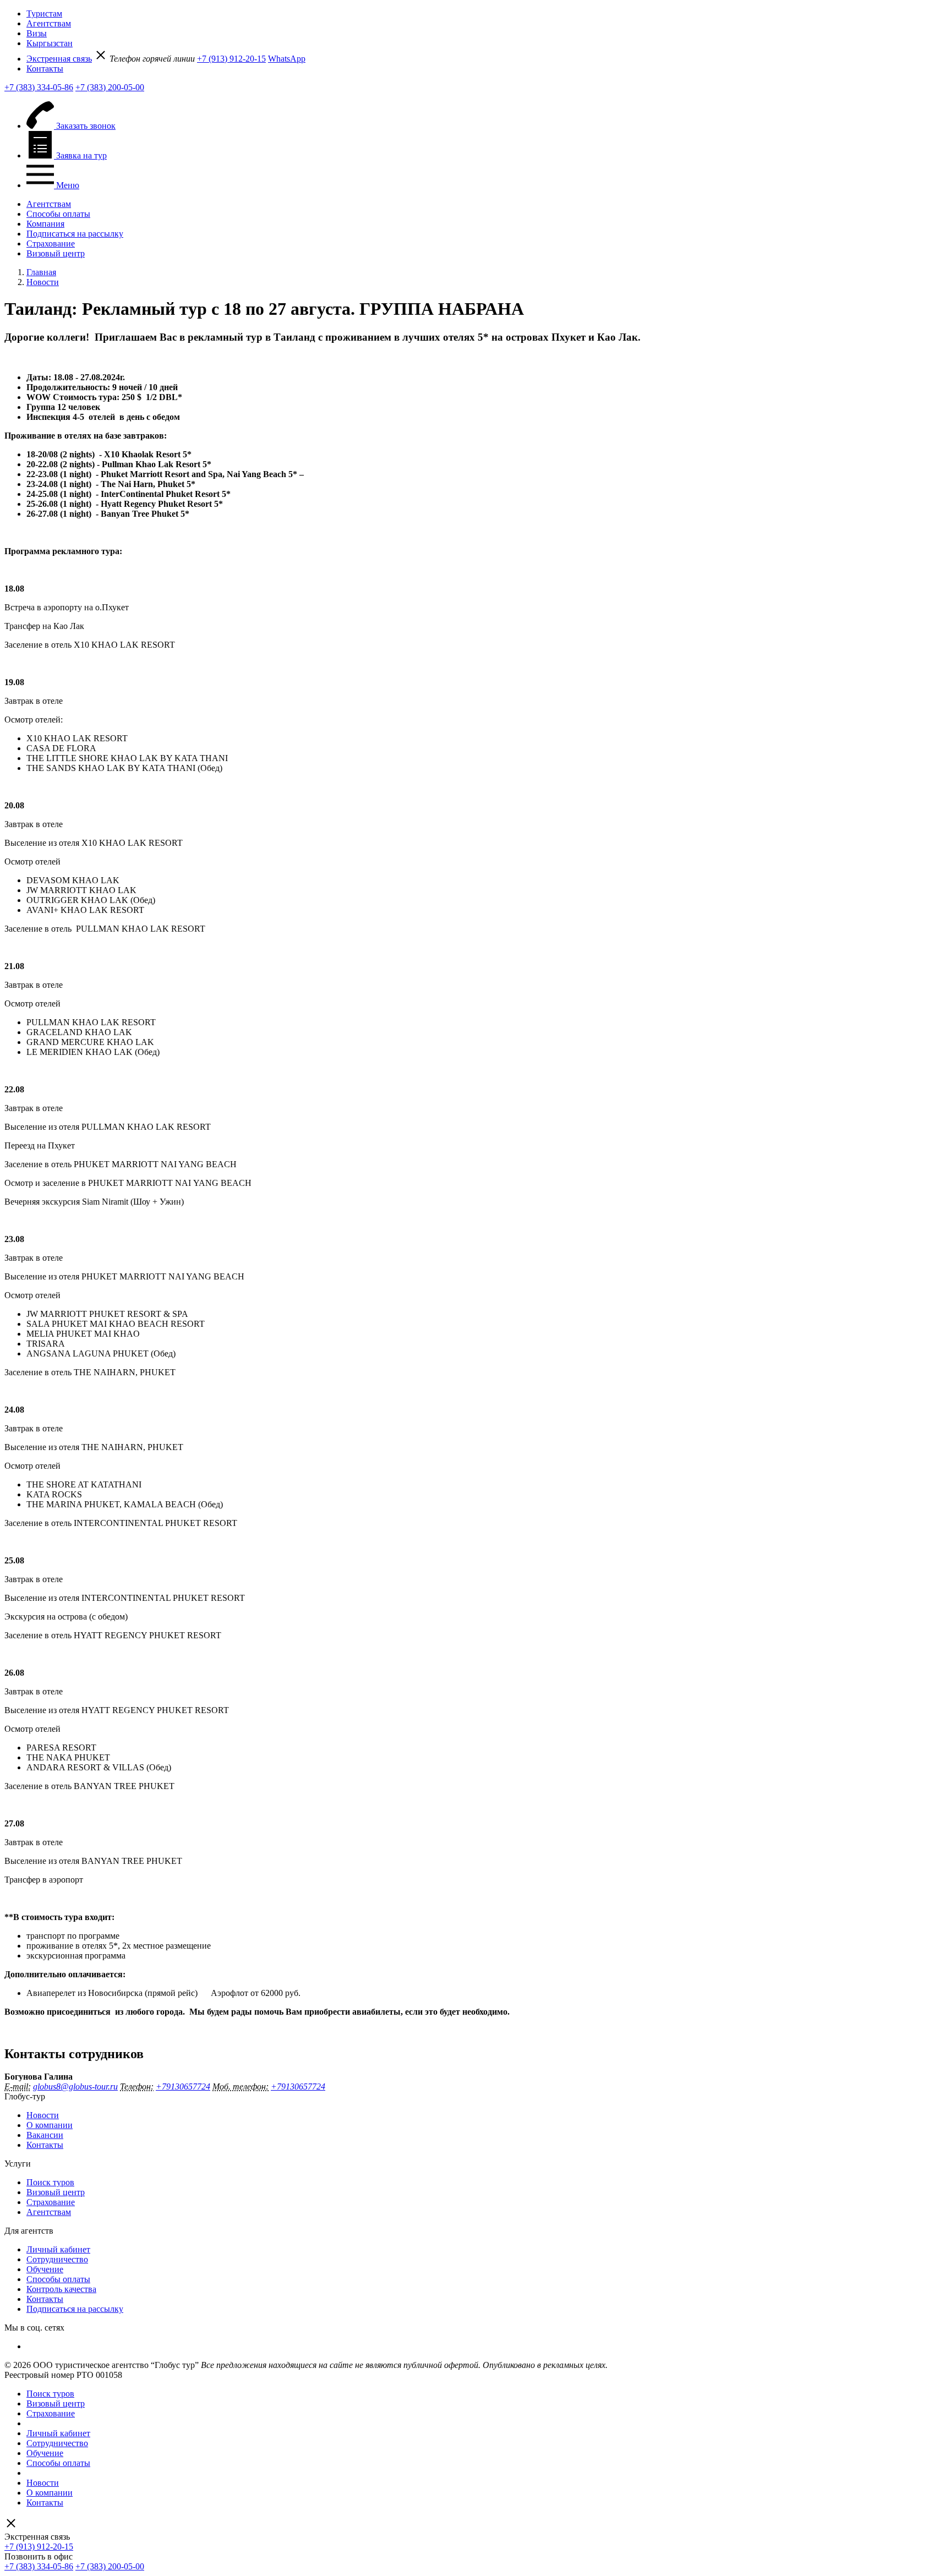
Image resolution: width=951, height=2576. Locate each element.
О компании (50, 2125)
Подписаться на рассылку (75, 234)
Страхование (51, 244)
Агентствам (49, 23)
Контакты (45, 69)
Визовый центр (56, 253)
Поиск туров (50, 2182)
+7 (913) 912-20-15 (231, 59)
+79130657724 (183, 2086)
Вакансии (45, 2135)
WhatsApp (287, 59)
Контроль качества (61, 2289)
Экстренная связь (59, 59)
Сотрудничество (57, 2259)
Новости (43, 2115)
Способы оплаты (58, 214)
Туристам (44, 13)
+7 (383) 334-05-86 (39, 87)
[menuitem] (487, 14)
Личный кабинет (58, 2249)
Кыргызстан (50, 43)
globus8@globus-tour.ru (75, 2086)
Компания (45, 224)
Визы (37, 33)
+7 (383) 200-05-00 (110, 87)
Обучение (45, 2269)
